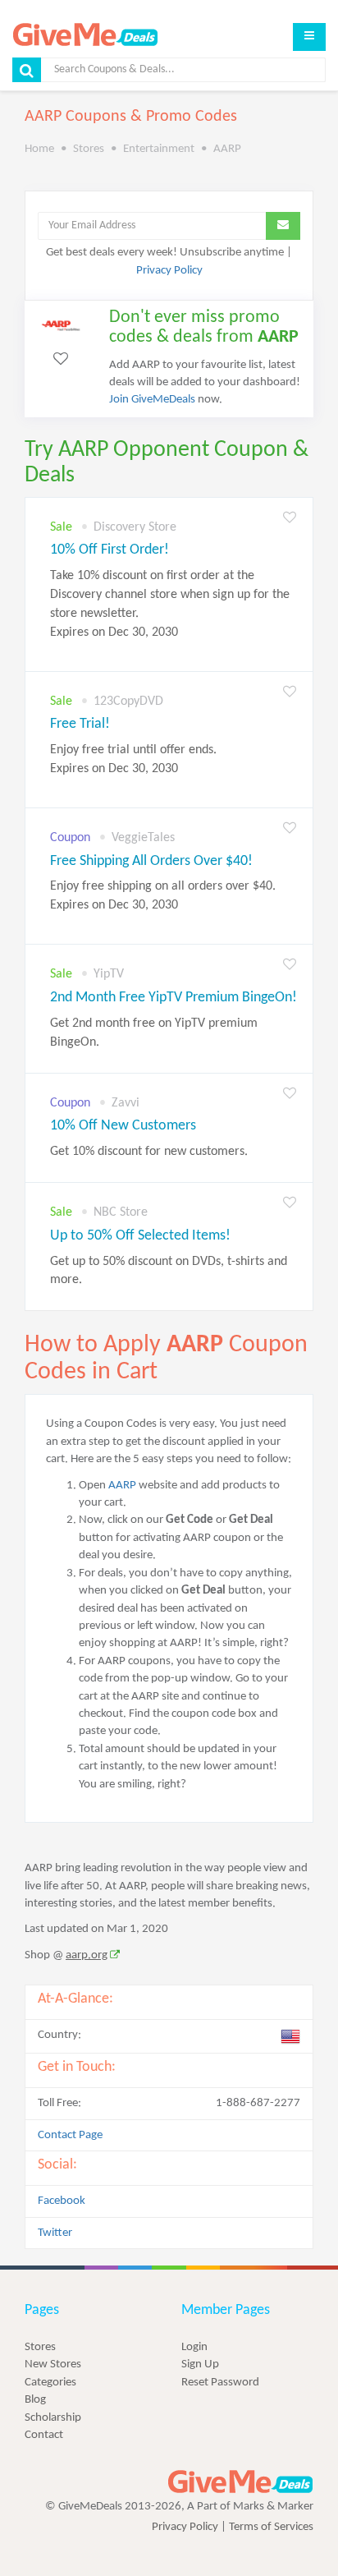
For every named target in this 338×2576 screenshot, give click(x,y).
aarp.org (87, 1955)
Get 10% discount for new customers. (149, 1152)
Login (194, 2347)
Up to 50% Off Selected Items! (140, 1236)
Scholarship (53, 2418)
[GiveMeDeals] (240, 2482)
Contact (44, 2435)
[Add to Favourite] (290, 519)
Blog (35, 2400)
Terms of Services (271, 2527)
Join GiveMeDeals (152, 400)
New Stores (53, 2364)
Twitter (55, 2233)
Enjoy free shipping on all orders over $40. (163, 896)
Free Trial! (80, 724)
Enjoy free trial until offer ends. (133, 759)
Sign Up (200, 2364)
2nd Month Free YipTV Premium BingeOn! (174, 998)
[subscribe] (283, 226)
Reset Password (220, 2383)
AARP (122, 1486)
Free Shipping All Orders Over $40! (151, 861)
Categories (50, 2383)
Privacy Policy (169, 271)
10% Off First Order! (110, 550)
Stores (40, 2347)
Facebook (62, 2201)
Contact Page (70, 2135)
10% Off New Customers (123, 1126)
